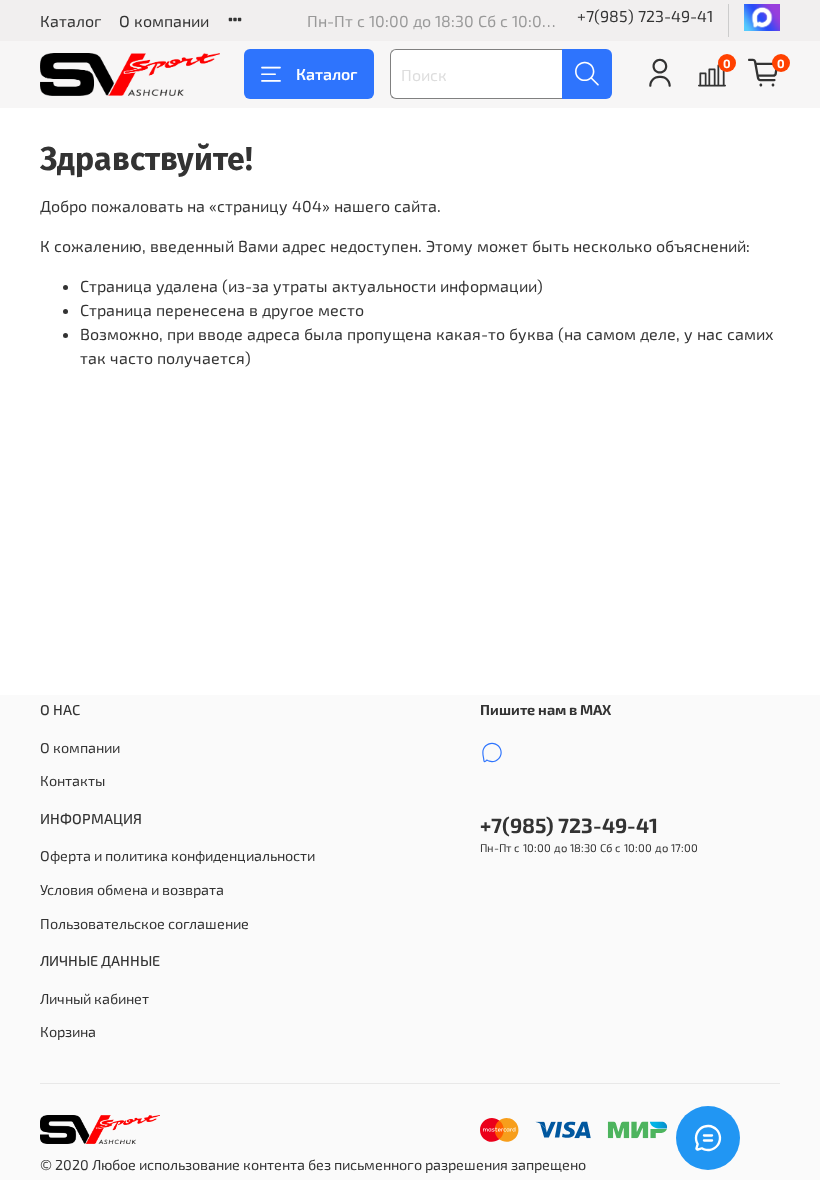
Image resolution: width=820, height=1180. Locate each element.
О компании (164, 20)
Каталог (70, 20)
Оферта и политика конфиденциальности (177, 855)
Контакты (72, 780)
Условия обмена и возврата (132, 889)
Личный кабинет (94, 998)
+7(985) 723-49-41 (645, 15)
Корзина (68, 1031)
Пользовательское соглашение (144, 923)
